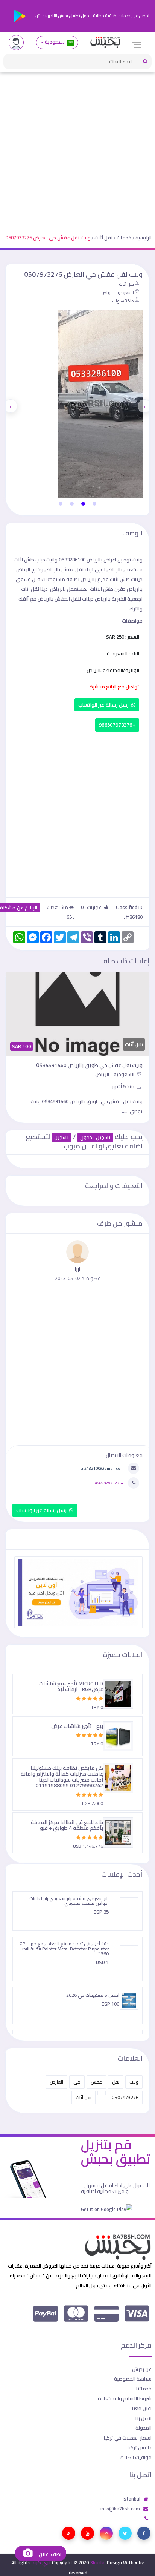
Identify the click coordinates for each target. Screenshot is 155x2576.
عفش (96, 2082)
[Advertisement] (77, 147)
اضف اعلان (49, 2554)
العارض (56, 2082)
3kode (97, 2562)
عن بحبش (142, 2369)
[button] (94, 504)
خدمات (124, 238)
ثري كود (41, 2562)
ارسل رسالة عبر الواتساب (105, 705)
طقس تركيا (140, 2447)
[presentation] (144, 406)
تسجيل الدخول (95, 1137)
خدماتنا (144, 2389)
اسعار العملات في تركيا (128, 2438)
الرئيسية (144, 238)
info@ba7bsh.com (120, 2509)
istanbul (131, 2499)
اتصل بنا (144, 2418)
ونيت (134, 2082)
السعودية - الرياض (118, 293)
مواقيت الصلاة (136, 2457)
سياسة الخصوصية (133, 2379)
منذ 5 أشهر (124, 1086)
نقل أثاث (103, 238)
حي (77, 2082)
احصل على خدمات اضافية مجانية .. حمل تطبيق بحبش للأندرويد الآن (92, 16)
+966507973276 (117, 725)
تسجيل (62, 1137)
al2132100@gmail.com (102, 1468)
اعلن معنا (142, 2408)
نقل (116, 2082)
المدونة (144, 2428)
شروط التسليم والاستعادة (125, 2398)
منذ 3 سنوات (123, 301)
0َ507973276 (125, 2097)
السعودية (55, 42)
